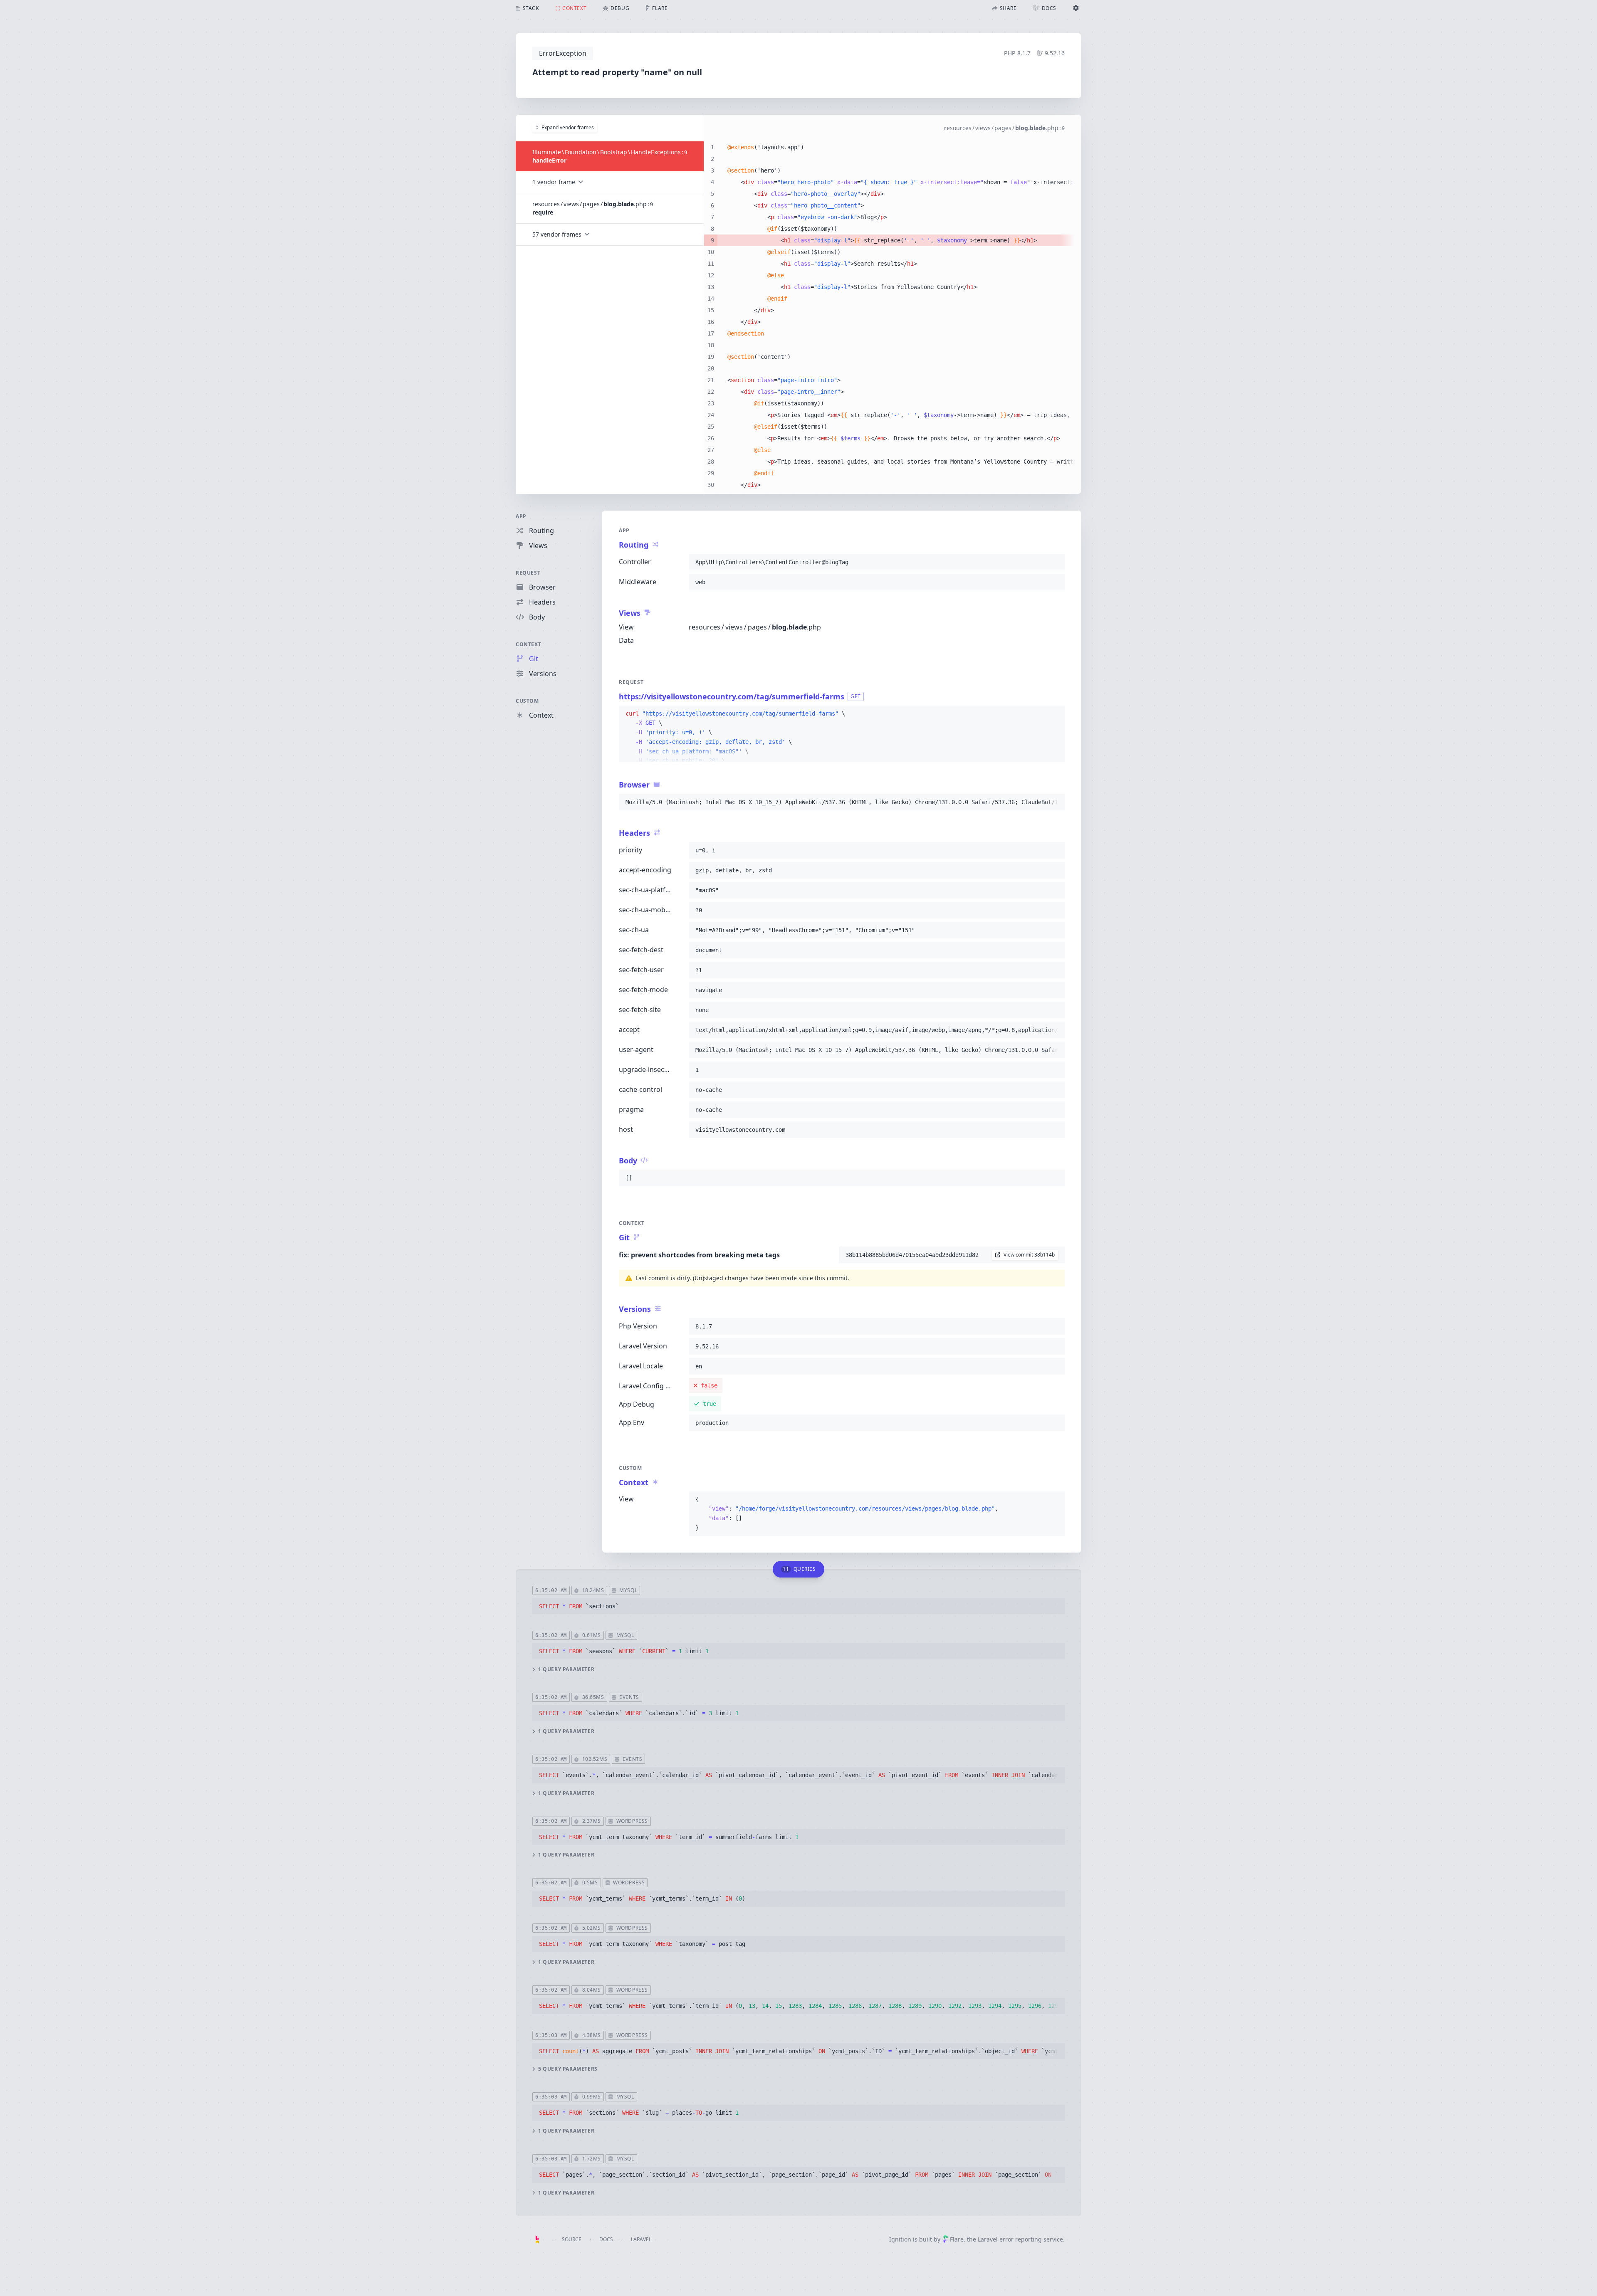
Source (572, 2239)
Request (528, 573)
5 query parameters (568, 2069)
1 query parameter (566, 1669)
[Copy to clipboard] (1055, 562)
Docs (606, 2239)
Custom (527, 701)
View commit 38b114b (1029, 1255)
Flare (957, 2239)
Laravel (641, 2239)
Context (528, 644)
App (521, 516)
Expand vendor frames (568, 127)
